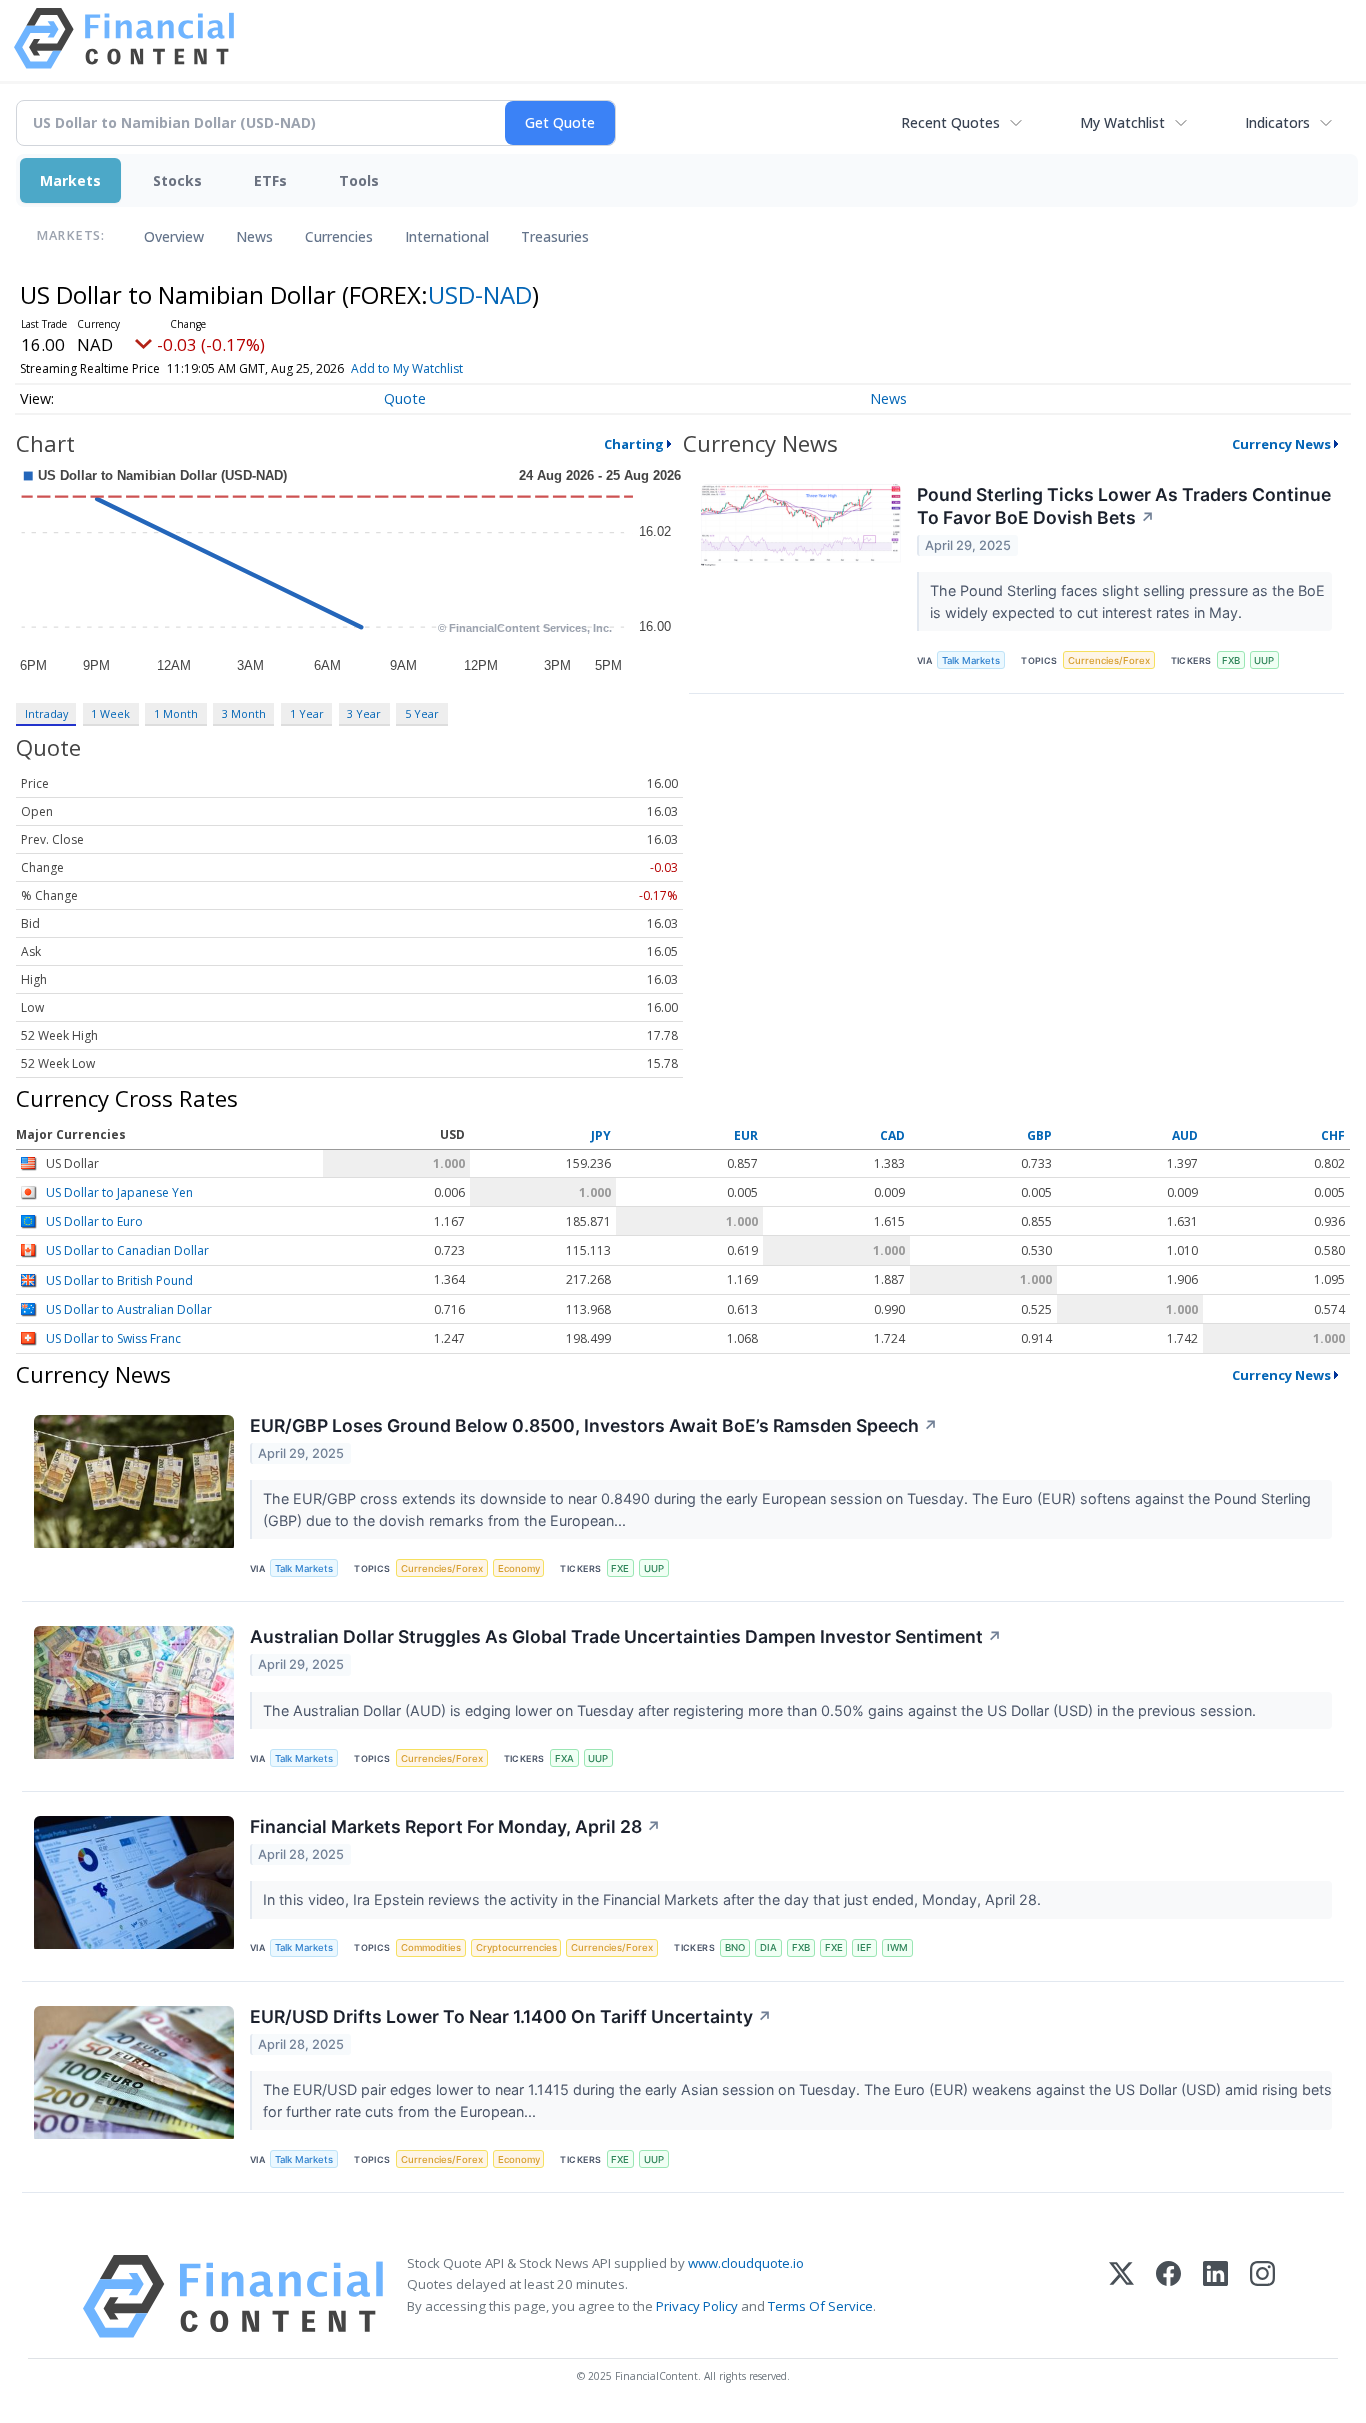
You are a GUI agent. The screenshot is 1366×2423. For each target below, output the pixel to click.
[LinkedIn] (1215, 2296)
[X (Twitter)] (1121, 2296)
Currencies (339, 236)
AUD (1185, 1135)
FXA (564, 1758)
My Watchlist (1122, 122)
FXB (1231, 660)
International (447, 236)
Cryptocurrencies (516, 1947)
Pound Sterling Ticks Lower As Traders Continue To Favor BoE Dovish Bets (1124, 506)
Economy (519, 1568)
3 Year (364, 713)
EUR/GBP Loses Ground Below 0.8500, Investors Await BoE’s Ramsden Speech (594, 1425)
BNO (735, 1947)
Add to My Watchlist (407, 368)
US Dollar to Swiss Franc (113, 1339)
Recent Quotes (950, 122)
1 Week (110, 713)
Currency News (1281, 444)
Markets (70, 180)
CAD (892, 1135)
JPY (601, 1135)
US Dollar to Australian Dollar (129, 1309)
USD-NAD (480, 294)
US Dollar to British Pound (119, 1280)
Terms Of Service (820, 2306)
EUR (746, 1135)
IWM (897, 1947)
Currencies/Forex (1109, 660)
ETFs (270, 180)
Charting (634, 444)
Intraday (46, 713)
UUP (1264, 660)
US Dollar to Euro (94, 1221)
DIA (768, 1947)
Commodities (431, 1947)
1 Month (176, 713)
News (254, 236)
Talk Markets (971, 660)
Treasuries (555, 236)
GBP (1039, 1135)
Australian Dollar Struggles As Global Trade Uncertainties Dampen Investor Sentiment (626, 1636)
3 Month (244, 713)
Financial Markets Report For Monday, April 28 (455, 1826)
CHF (1333, 1135)
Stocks (177, 180)
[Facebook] (1168, 2296)
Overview (174, 236)
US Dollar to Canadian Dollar (127, 1251)
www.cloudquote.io (746, 2263)
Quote (405, 398)
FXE (620, 1568)
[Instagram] (1262, 2296)
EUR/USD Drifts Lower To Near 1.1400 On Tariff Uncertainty (511, 2016)
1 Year (307, 713)
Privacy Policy (697, 2306)
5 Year (422, 713)
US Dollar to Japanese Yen (119, 1192)
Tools (359, 180)
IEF (864, 1947)
